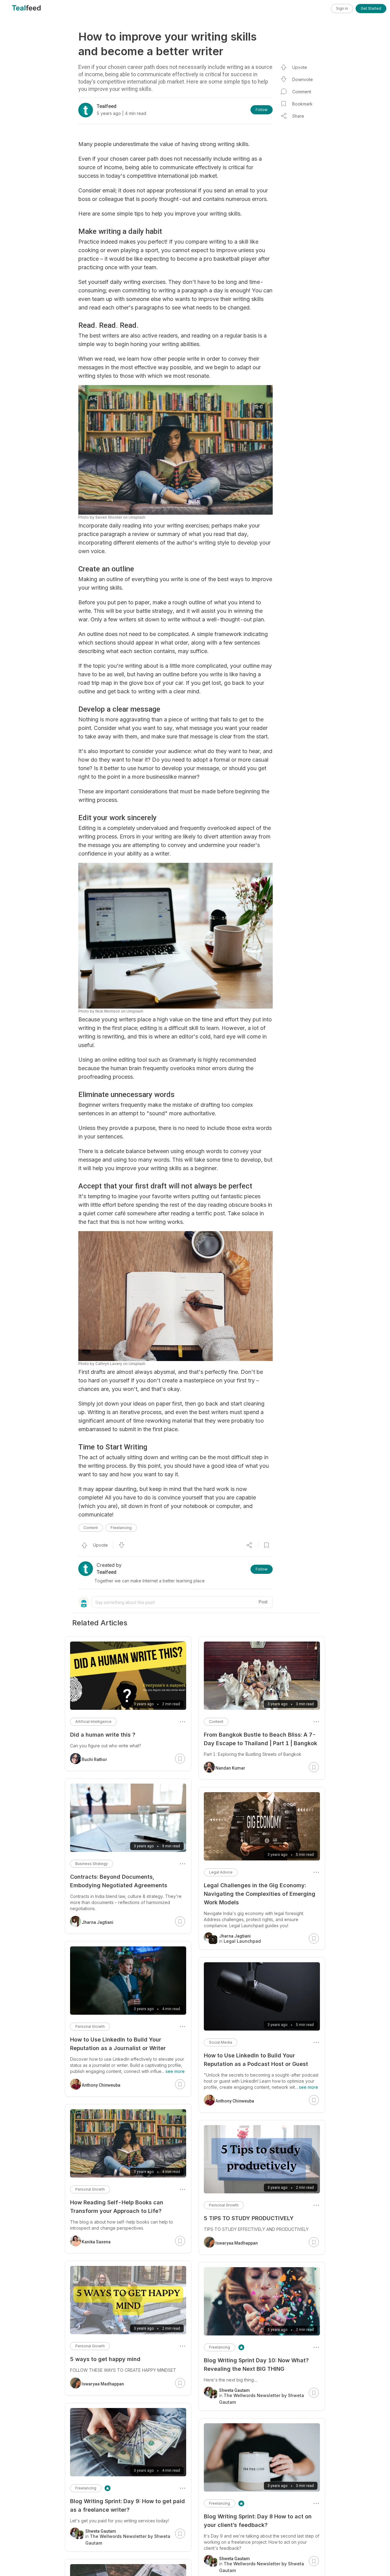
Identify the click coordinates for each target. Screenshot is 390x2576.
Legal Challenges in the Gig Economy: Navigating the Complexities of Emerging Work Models (260, 1894)
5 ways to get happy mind (105, 2359)
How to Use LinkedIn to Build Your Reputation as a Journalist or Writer (118, 2044)
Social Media (221, 2042)
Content (91, 1528)
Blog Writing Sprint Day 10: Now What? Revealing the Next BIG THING (256, 2365)
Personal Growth (224, 2205)
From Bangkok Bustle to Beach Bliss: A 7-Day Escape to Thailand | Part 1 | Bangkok (261, 1739)
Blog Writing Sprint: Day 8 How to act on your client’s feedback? (258, 2521)
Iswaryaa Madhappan (237, 2243)
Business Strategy (92, 1864)
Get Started (371, 8)
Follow (262, 110)
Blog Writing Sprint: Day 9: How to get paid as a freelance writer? (128, 2505)
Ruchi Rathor (94, 1760)
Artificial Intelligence (93, 1722)
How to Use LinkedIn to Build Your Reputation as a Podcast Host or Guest (256, 2060)
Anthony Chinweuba (235, 2101)
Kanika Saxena (96, 2242)
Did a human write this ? (103, 1735)
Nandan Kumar (230, 1768)
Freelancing (121, 1528)
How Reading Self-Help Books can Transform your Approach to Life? (117, 2207)
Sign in (342, 8)
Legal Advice (221, 1872)
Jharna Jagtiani (97, 1922)
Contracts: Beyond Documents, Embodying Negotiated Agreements (119, 1881)
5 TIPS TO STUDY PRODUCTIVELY (249, 2218)
